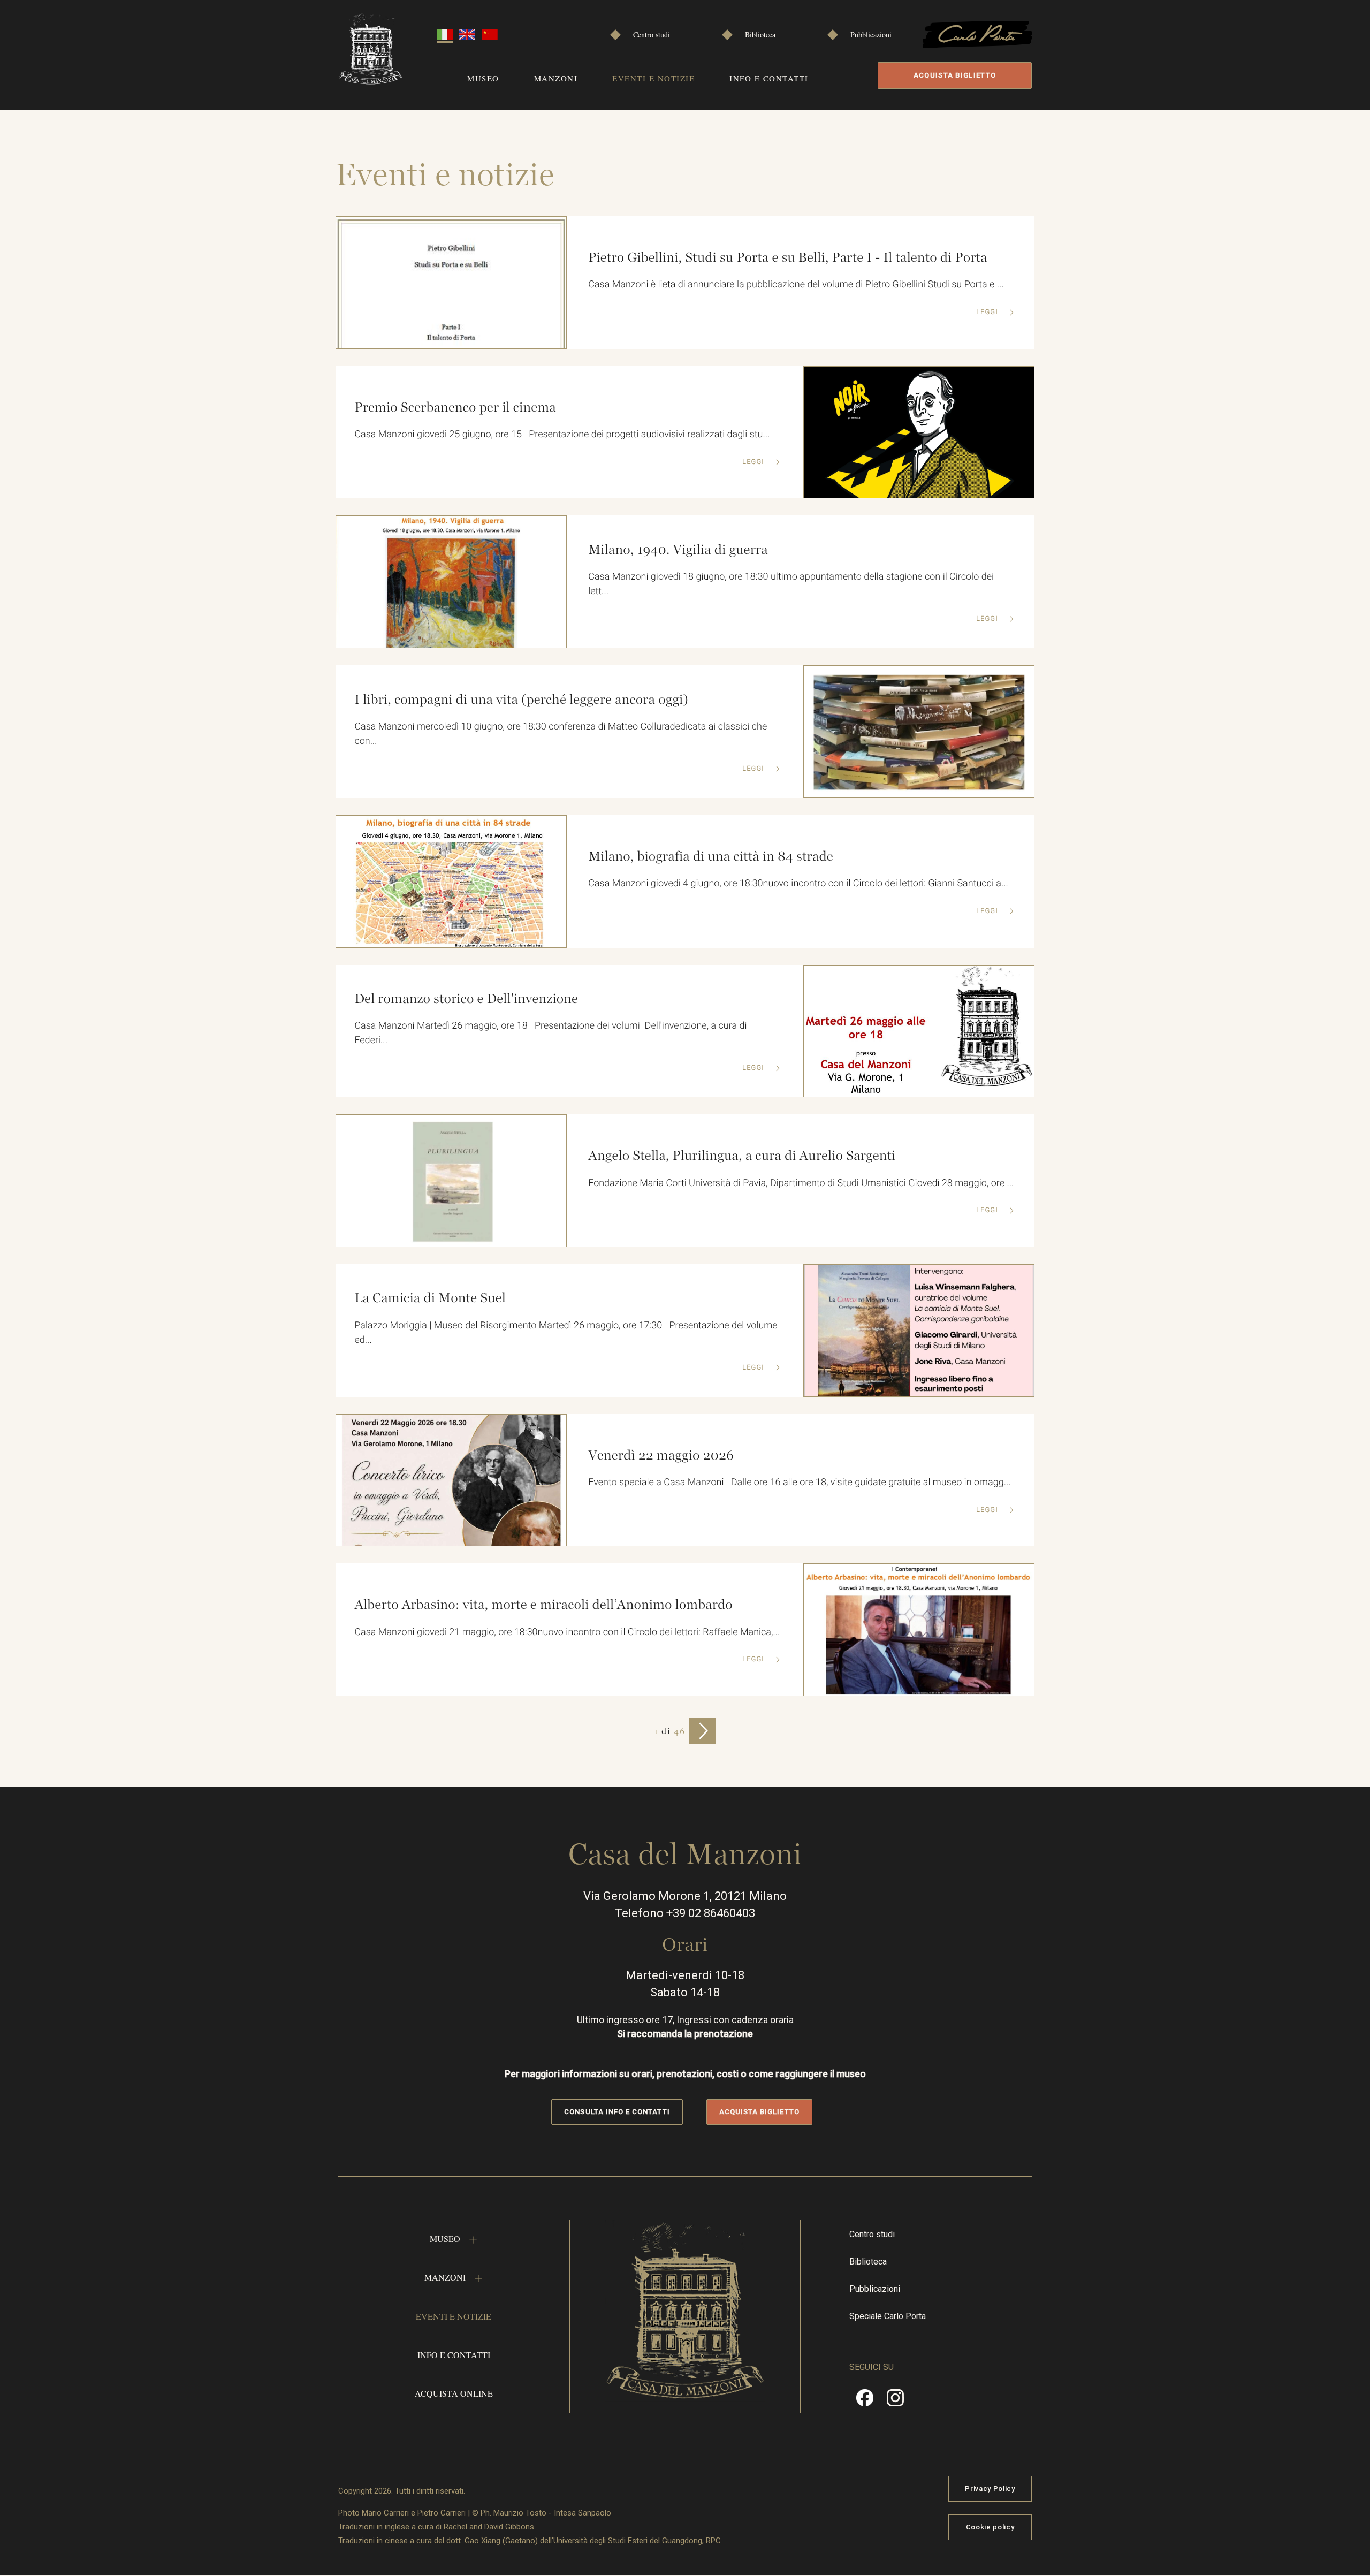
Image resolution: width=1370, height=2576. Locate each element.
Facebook (865, 2402)
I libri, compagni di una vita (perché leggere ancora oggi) (521, 700)
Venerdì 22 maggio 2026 (661, 1455)
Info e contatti (769, 78)
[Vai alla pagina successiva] (703, 1731)
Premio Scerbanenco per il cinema (455, 407)
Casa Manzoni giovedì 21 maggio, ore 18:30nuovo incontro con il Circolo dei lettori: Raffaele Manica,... (567, 1632)
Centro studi (652, 35)
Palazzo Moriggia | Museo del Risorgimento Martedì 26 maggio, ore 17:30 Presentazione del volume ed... (566, 1333)
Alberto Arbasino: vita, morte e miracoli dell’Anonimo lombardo (543, 1605)
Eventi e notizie (653, 78)
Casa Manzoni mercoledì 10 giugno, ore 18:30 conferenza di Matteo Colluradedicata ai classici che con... (561, 734)
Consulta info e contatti (617, 2112)
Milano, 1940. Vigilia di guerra (678, 550)
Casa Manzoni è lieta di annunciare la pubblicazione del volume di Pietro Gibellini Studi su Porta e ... (796, 284)
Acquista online (454, 2393)
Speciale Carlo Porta (888, 2316)
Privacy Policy (990, 2488)
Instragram (895, 2402)
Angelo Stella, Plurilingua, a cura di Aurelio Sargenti (742, 1156)
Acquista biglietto (955, 75)
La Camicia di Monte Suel (430, 1298)
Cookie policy (990, 2527)
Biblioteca (760, 35)
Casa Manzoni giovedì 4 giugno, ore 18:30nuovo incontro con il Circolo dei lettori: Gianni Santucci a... (798, 883)
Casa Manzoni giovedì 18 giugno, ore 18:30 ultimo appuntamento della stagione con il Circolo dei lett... (791, 584)
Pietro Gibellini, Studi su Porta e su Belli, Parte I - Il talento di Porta (787, 257)
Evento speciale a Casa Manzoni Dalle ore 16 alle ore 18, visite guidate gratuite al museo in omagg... (799, 1482)
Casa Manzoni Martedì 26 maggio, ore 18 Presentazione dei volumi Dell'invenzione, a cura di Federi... (550, 1033)
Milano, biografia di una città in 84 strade (711, 856)
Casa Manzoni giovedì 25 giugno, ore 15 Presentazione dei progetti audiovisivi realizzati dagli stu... (562, 434)
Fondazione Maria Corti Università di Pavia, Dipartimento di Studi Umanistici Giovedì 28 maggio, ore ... (801, 1183)
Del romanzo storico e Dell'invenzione (466, 999)
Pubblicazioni (871, 35)
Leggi (988, 312)
